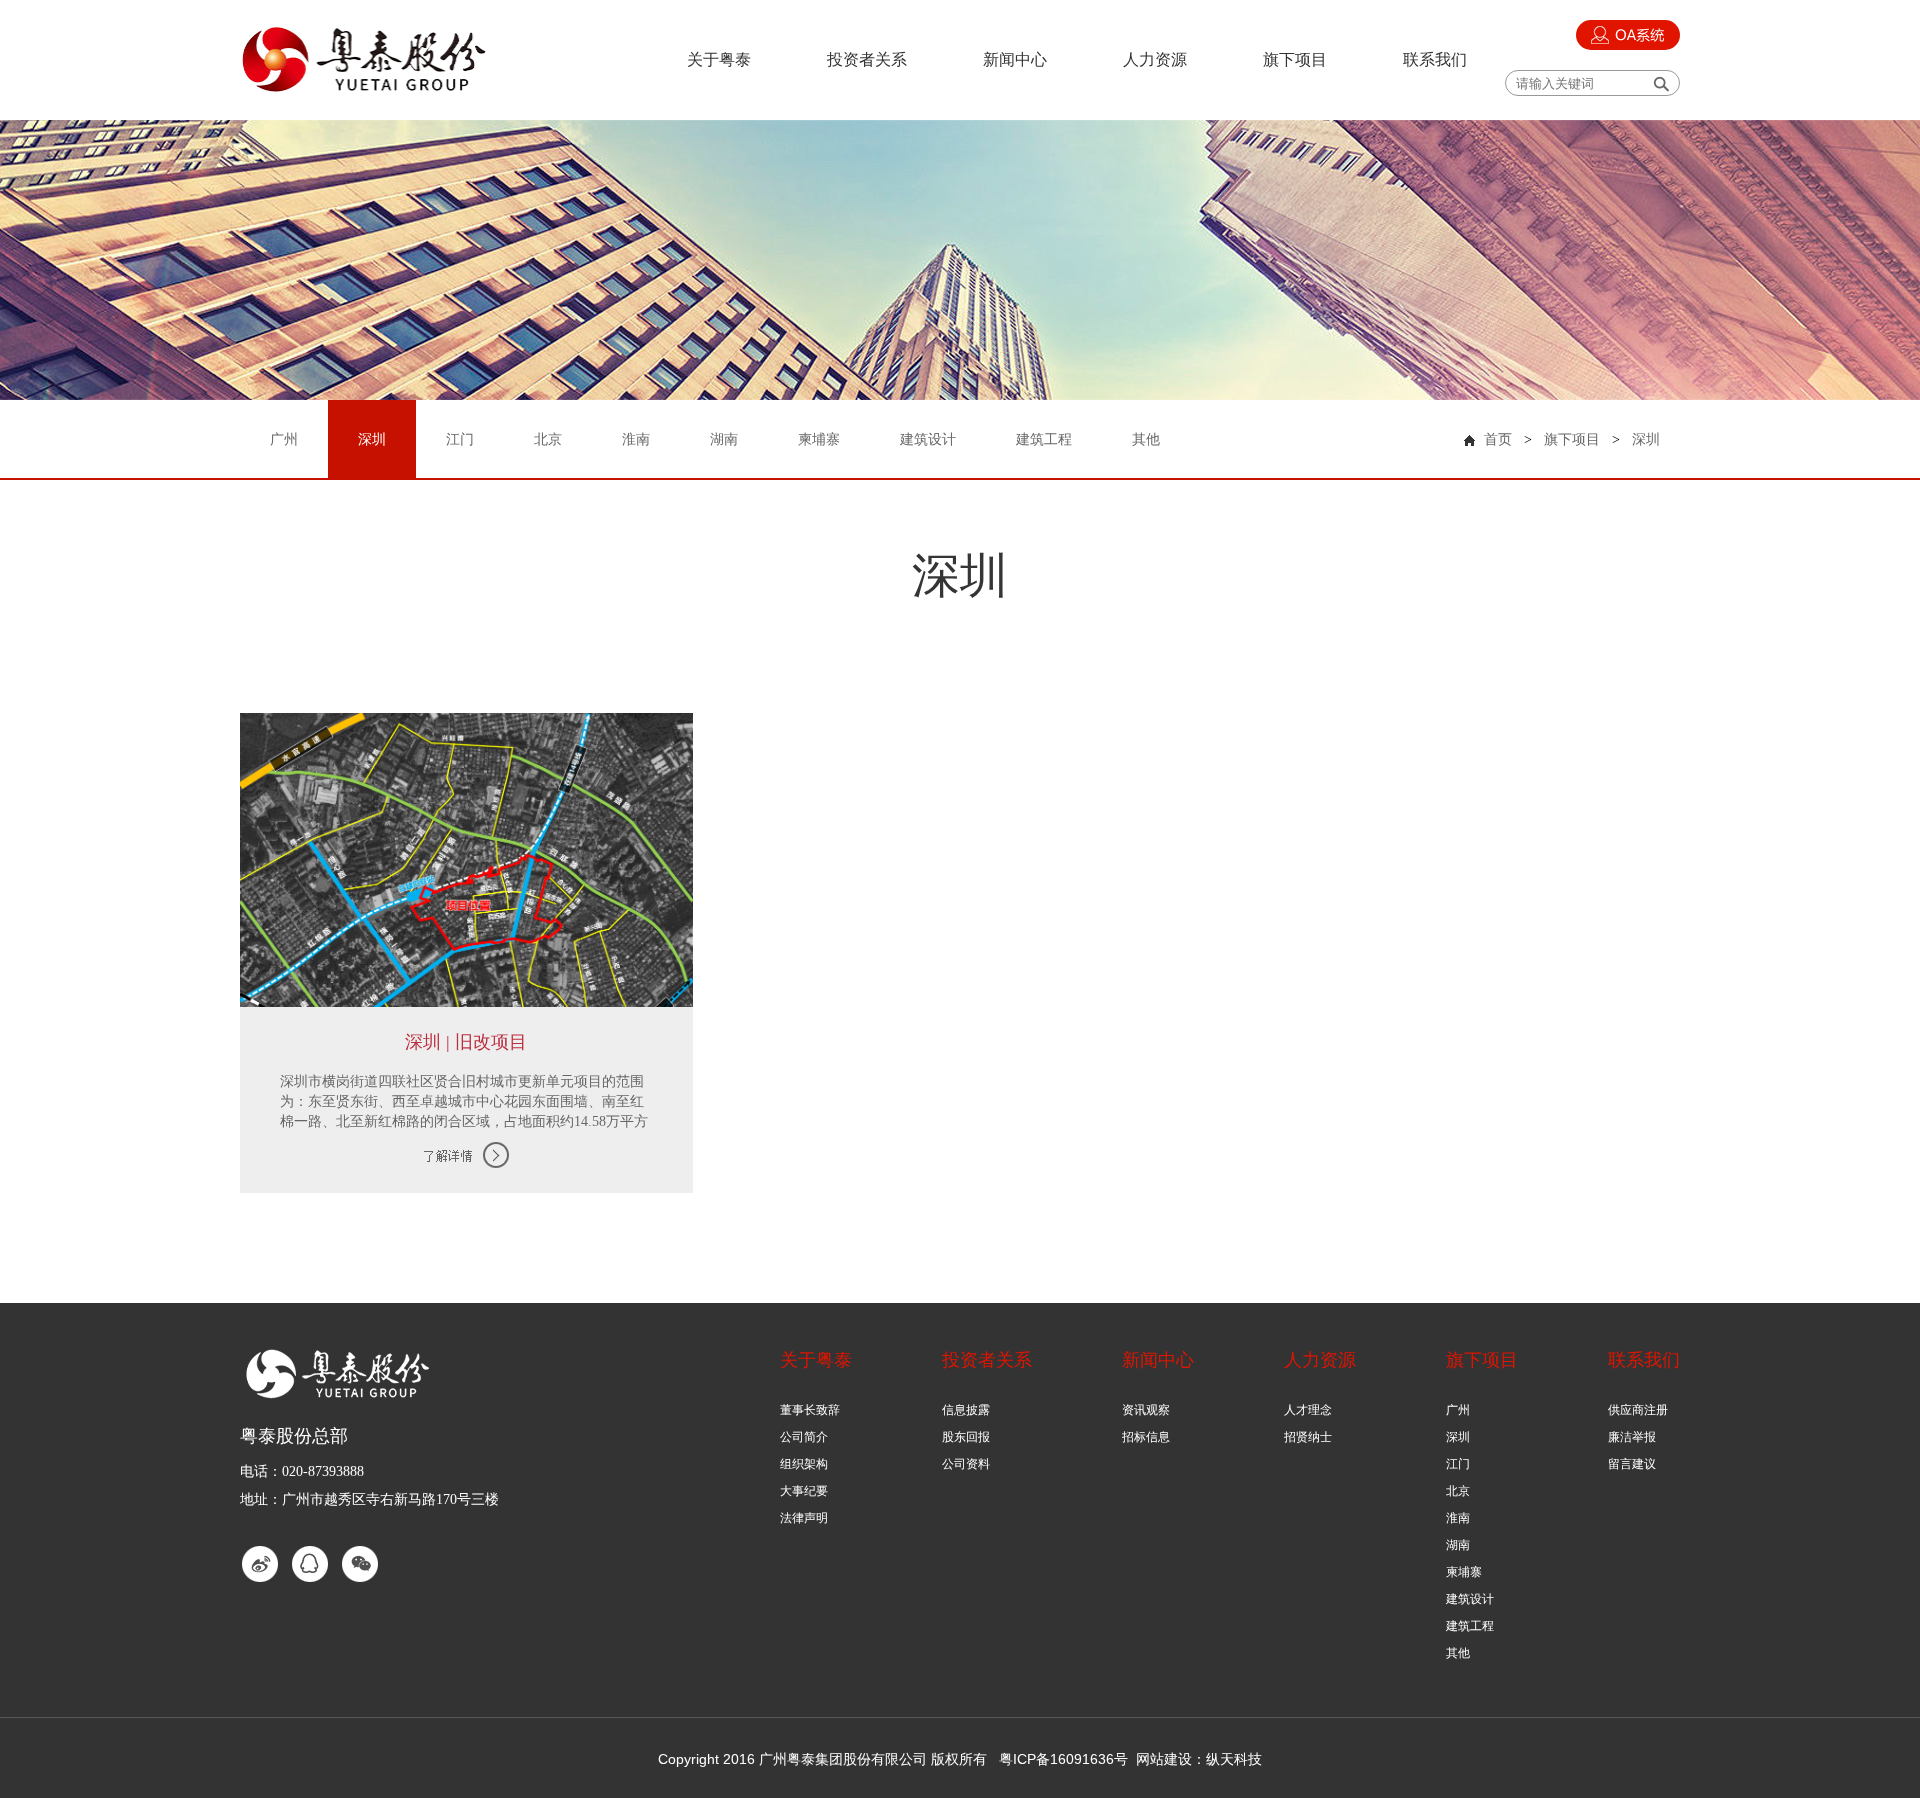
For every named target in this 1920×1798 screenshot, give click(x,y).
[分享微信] (360, 1564)
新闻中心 (1015, 59)
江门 (1458, 1464)
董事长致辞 (810, 1410)
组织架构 (804, 1464)
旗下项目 (1295, 59)
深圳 (1646, 439)
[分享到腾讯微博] (310, 1564)
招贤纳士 (1308, 1437)
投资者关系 (867, 59)
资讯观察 (1146, 1410)
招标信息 (1146, 1437)
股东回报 (966, 1437)
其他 (1458, 1653)
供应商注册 (1638, 1410)
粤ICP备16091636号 (1063, 1759)
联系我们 (1435, 59)
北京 (1458, 1491)
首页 (1498, 439)
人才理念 (1308, 1410)
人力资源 (1155, 59)
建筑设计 (1470, 1599)
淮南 (1458, 1518)
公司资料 (966, 1464)
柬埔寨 (1464, 1572)
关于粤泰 (719, 59)
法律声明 (804, 1518)
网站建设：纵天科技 (1199, 1759)
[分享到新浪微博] (260, 1564)
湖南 (1458, 1545)
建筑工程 (1470, 1626)
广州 (1458, 1410)
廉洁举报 (1632, 1437)
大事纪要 (804, 1491)
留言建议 (1632, 1464)
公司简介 (804, 1437)
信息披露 (966, 1410)
